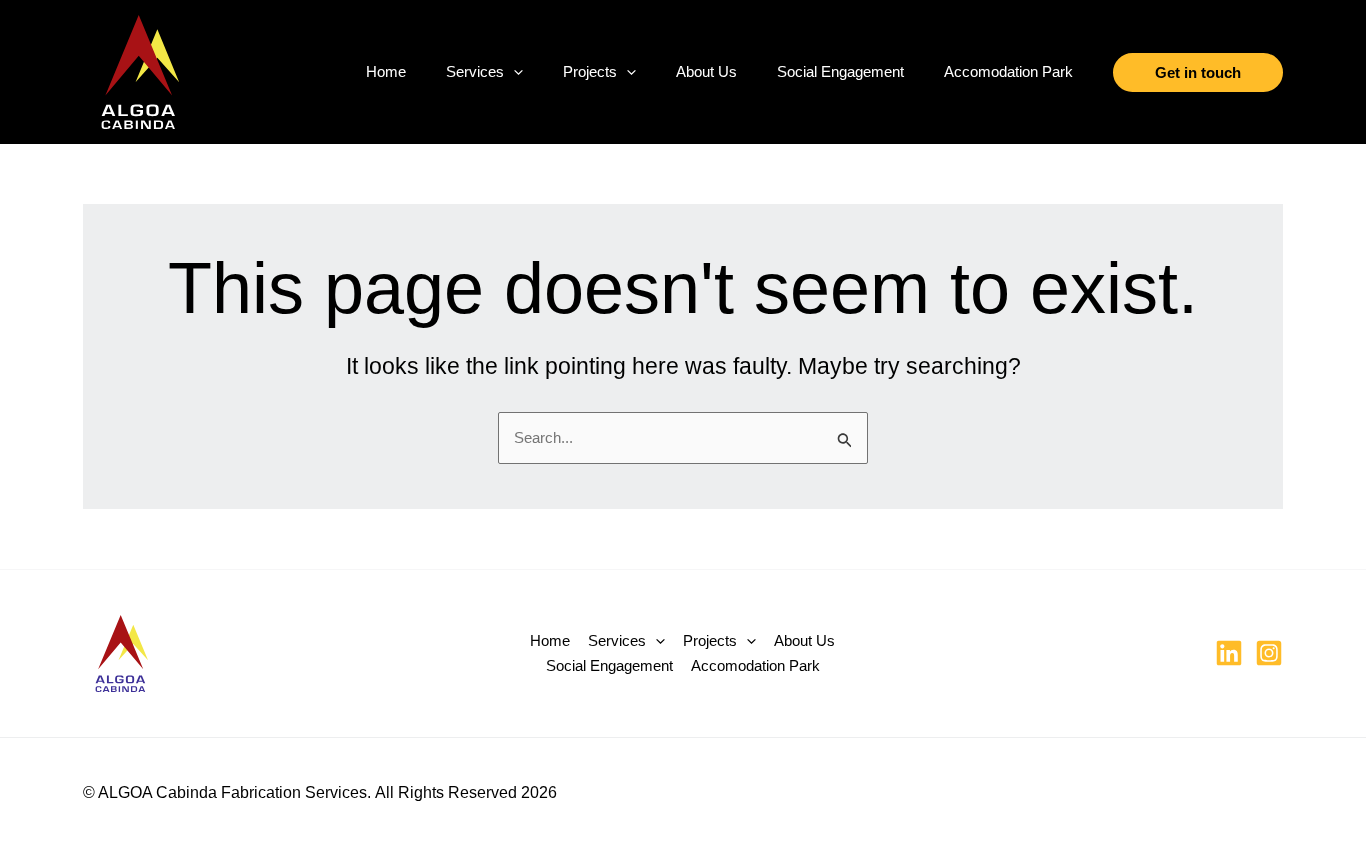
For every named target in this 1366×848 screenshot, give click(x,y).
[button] (513, 72)
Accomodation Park (1008, 71)
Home (386, 71)
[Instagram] (1269, 653)
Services (475, 71)
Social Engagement (840, 71)
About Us (706, 71)
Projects (590, 71)
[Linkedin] (1229, 653)
